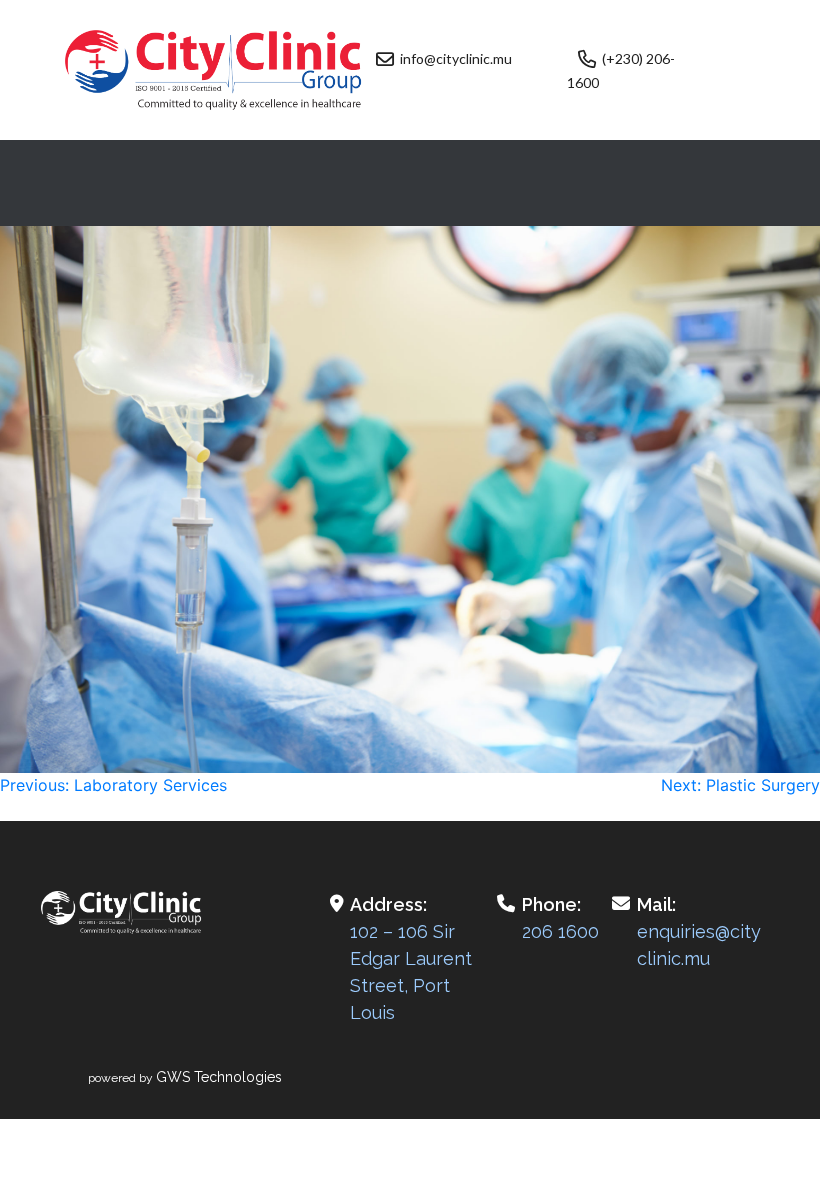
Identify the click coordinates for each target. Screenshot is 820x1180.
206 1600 (560, 931)
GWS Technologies (219, 1077)
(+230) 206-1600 (621, 70)
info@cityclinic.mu (456, 58)
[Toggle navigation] (410, 183)
